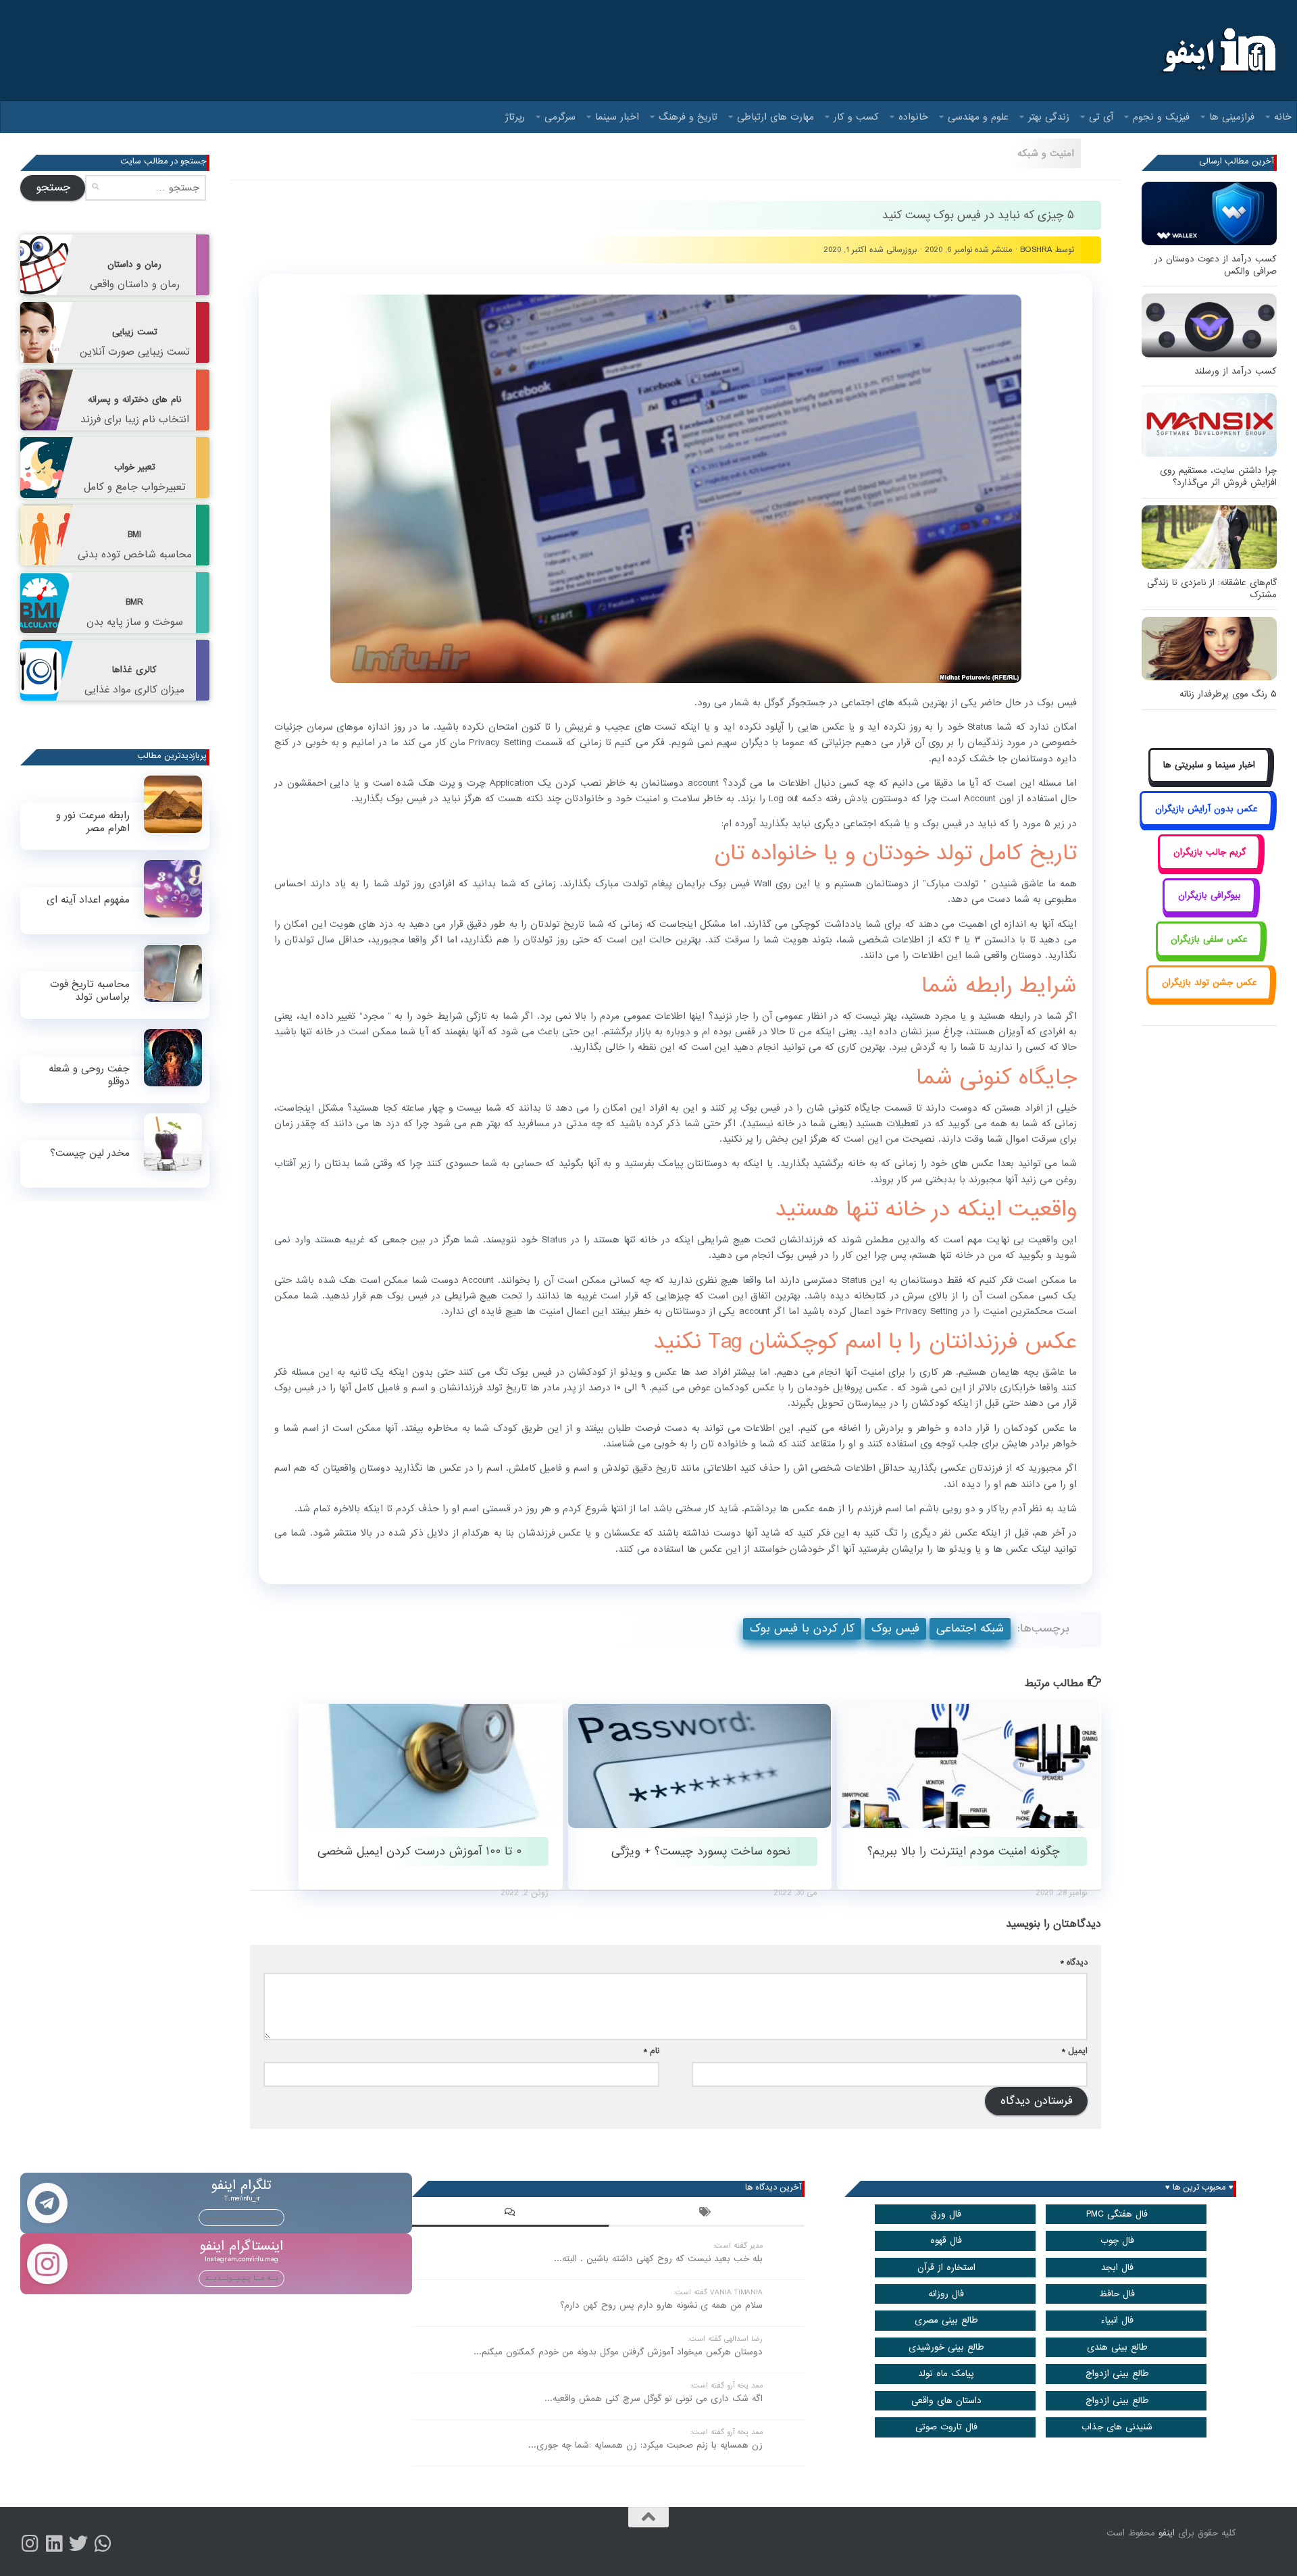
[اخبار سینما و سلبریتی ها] (1210, 781)
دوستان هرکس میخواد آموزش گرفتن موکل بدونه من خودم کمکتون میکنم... (618, 2352)
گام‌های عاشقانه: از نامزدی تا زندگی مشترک (1212, 589)
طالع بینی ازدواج (1117, 2374)
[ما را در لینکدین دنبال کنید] (54, 2544)
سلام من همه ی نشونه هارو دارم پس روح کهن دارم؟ (661, 2305)
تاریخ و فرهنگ (688, 117)
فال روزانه (946, 2294)
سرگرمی (560, 117)
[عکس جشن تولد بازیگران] (1209, 998)
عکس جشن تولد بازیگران (1210, 983)
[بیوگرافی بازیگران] (1209, 911)
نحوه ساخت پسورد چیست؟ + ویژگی (701, 1851)
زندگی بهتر (1049, 117)
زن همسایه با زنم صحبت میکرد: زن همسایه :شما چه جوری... (645, 2445)
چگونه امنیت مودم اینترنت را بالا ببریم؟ (964, 1851)
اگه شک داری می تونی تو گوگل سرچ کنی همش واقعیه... (654, 2399)
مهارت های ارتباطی (775, 117)
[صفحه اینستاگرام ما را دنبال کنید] (30, 2544)
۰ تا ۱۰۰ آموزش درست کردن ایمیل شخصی (419, 1851)
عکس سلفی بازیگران (1209, 939)
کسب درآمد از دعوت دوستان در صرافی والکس (1216, 265)
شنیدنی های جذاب (1117, 2427)
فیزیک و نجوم (1161, 117)
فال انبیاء (1117, 2320)
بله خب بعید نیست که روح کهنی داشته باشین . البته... (658, 2259)
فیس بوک (895, 1628)
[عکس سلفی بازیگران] (1210, 954)
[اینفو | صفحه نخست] (1218, 51)
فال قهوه (946, 2241)
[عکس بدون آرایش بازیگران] (1206, 824)
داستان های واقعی (946, 2401)
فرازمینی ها (1232, 117)
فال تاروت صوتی (946, 2427)
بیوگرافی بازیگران (1210, 895)
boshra (1036, 250)
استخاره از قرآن (946, 2268)
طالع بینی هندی (1117, 2347)
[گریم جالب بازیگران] (1209, 867)
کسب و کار (856, 117)
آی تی (1101, 117)
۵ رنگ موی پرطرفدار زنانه (1228, 694)
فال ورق (946, 2214)
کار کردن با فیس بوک (802, 1628)
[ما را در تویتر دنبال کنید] (78, 2544)
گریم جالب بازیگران (1210, 852)
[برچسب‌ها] (707, 2214)
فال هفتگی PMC (1117, 2214)
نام (652, 2051)
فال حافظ (1117, 2294)
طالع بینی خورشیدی (946, 2347)
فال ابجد (1117, 2268)
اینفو (1167, 2533)
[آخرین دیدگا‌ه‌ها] (510, 2214)
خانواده (913, 117)
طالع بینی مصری (946, 2320)
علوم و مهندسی (978, 117)
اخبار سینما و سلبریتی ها (1209, 765)
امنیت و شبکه (1046, 153)
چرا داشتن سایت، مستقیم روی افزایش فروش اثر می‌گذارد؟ (1218, 477)
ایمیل (1075, 2051)
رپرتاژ (515, 117)
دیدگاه (1074, 1962)
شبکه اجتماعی (970, 1628)
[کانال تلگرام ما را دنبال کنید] (103, 2544)
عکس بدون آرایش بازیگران (1206, 809)
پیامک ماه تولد (946, 2374)
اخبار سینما (617, 117)
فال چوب (1117, 2241)
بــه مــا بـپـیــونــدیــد (241, 2217)
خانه (1283, 117)
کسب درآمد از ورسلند (1236, 371)
